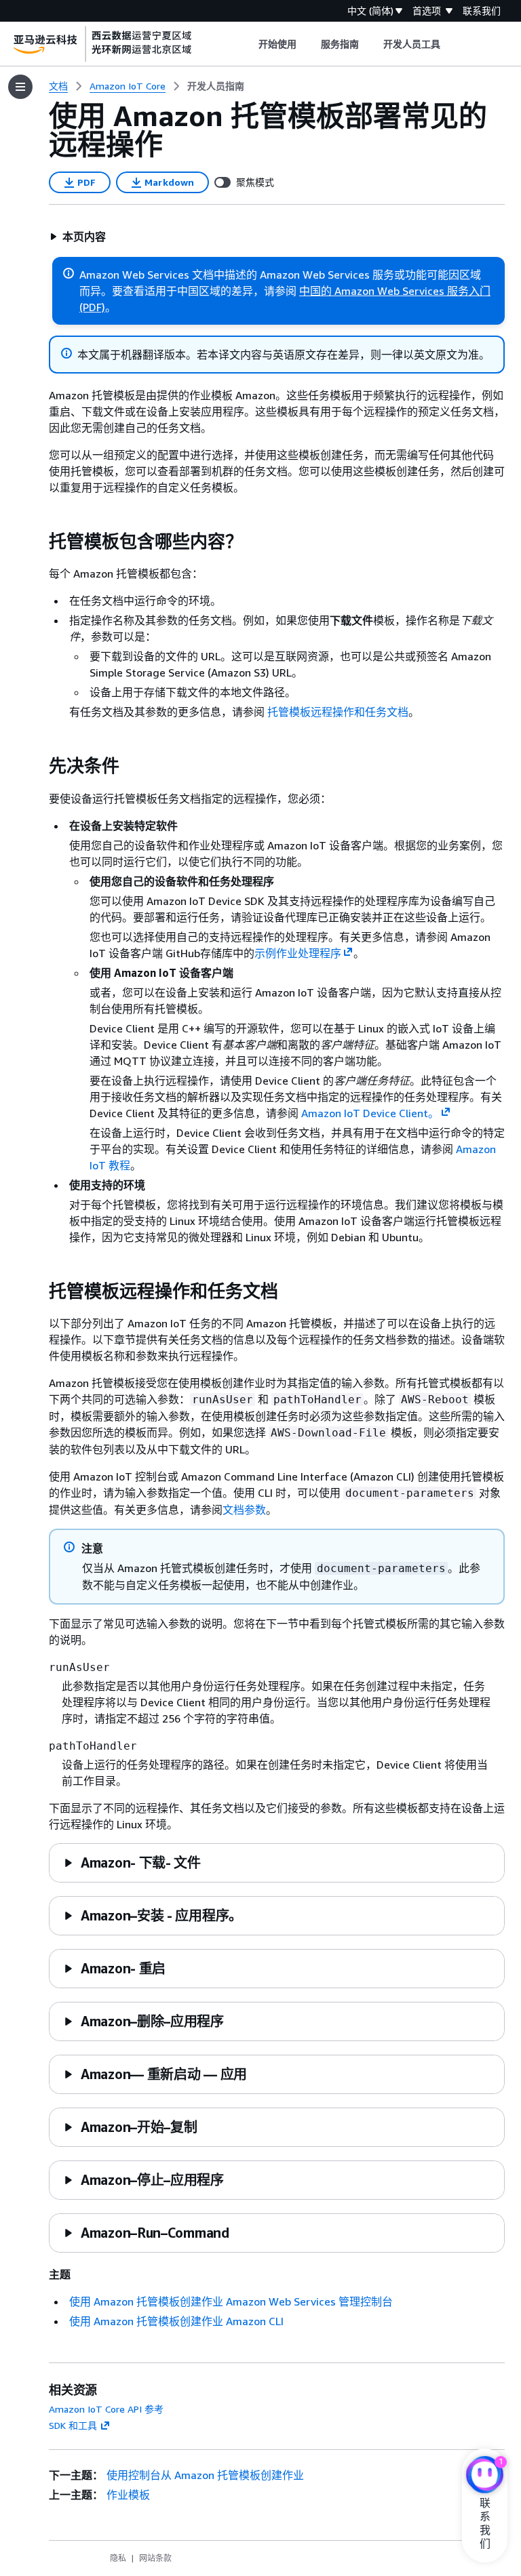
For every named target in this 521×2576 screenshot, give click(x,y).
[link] (216, 86)
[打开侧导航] (20, 87)
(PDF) (92, 307)
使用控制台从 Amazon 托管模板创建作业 (205, 2475)
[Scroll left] (248, 44)
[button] (78, 237)
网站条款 (155, 2558)
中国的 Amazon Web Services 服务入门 (395, 291)
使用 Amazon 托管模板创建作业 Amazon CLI (176, 2321)
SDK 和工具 (73, 2425)
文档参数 (244, 1510)
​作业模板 (128, 2495)
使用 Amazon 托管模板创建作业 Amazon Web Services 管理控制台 (231, 2301)
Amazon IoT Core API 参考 (106, 2409)
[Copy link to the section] (38, 542)
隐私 (118, 2558)
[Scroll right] (451, 44)
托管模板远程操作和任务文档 (338, 712)
